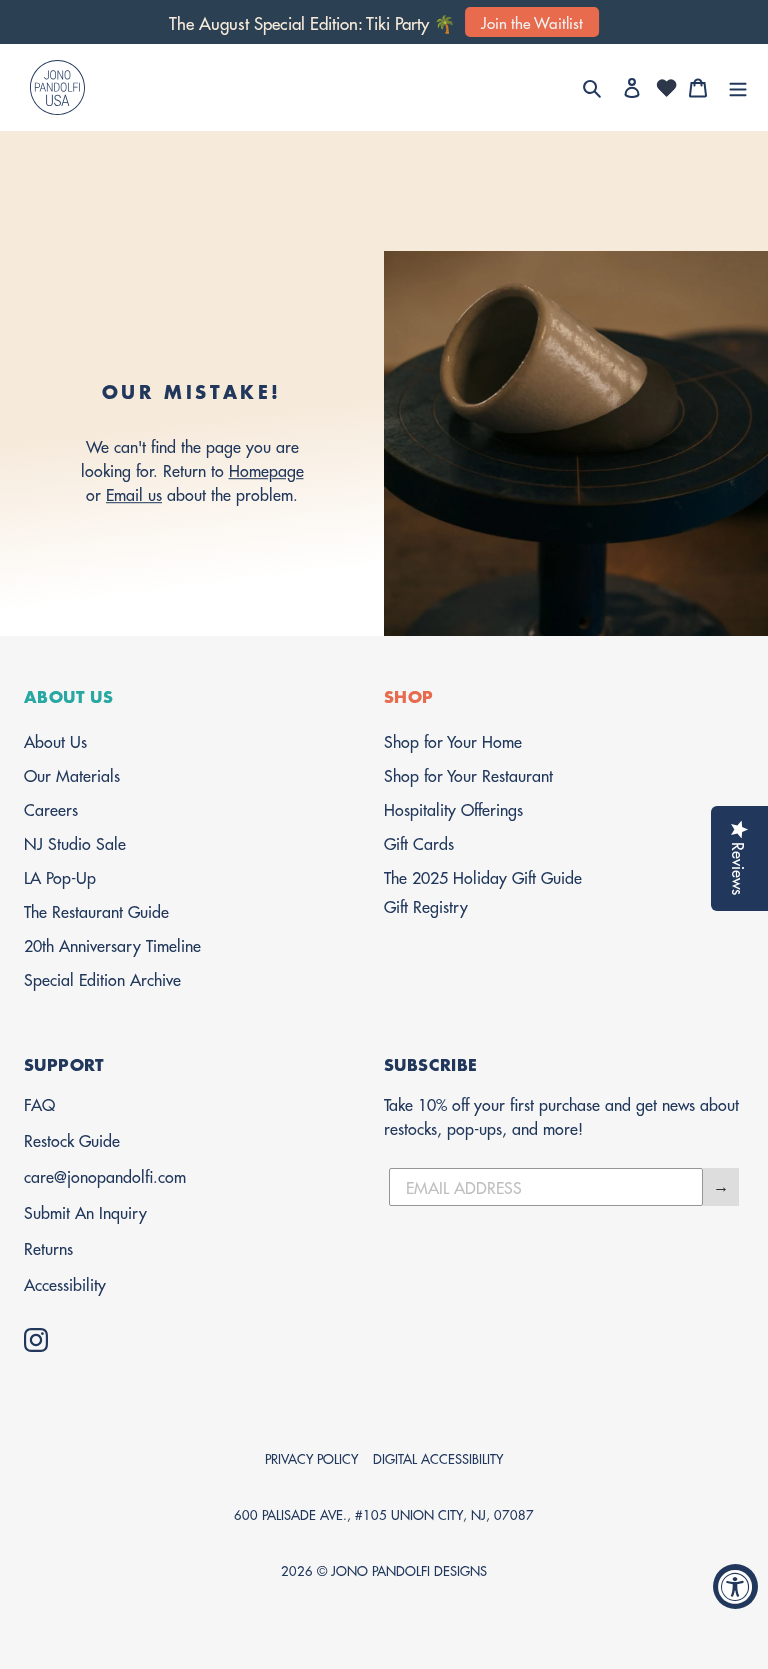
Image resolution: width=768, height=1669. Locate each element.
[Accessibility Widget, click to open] (735, 1586)
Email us (134, 493)
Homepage (266, 469)
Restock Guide (72, 1139)
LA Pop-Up (60, 876)
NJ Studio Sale (75, 842)
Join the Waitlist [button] (532, 22)
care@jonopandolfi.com (105, 1175)
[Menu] (738, 88)
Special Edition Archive (102, 978)
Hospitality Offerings (453, 808)
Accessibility (65, 1283)
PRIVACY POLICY (311, 1458)
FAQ (39, 1103)
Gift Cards (419, 842)
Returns (48, 1247)
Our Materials (72, 774)
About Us (55, 740)
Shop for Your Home (453, 740)
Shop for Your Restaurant (468, 774)
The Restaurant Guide (96, 910)
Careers (51, 808)
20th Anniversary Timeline (112, 944)
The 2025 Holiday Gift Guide (483, 876)
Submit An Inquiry (85, 1211)
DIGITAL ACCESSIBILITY (438, 1458)
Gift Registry (426, 905)
